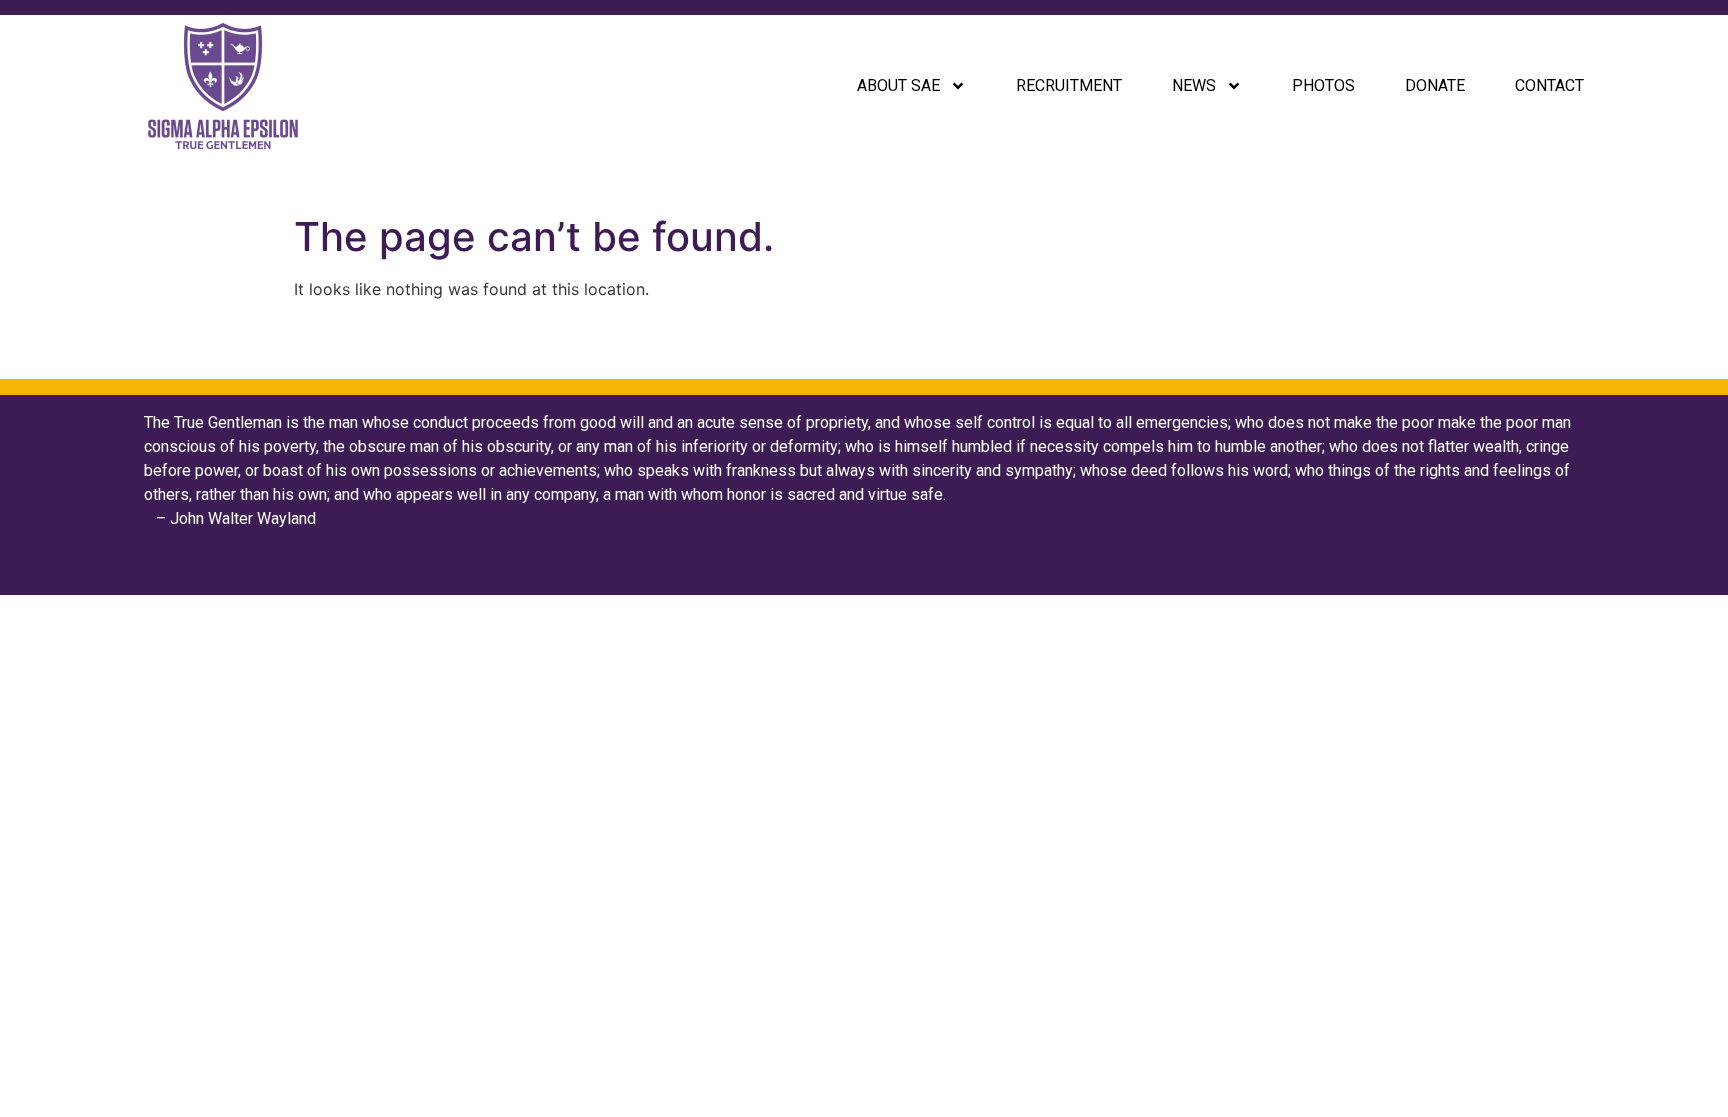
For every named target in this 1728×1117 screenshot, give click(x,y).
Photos (1323, 85)
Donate (1435, 85)
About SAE (898, 85)
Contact (1549, 85)
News (1194, 85)
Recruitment (1069, 85)
